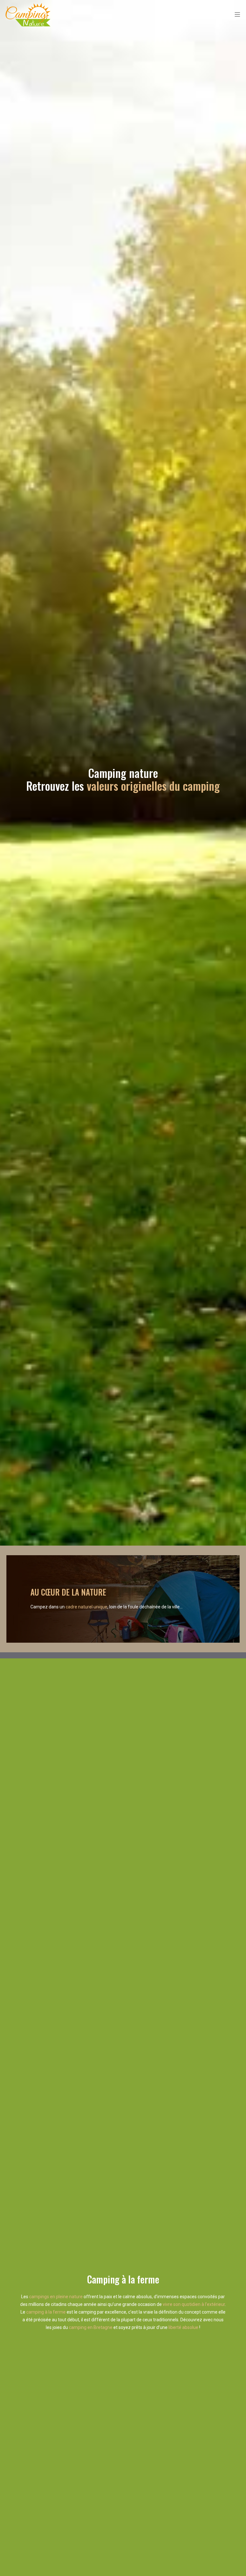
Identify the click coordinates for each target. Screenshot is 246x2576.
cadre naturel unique (86, 1607)
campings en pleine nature (56, 2297)
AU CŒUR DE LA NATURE (68, 1592)
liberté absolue (183, 2327)
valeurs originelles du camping (153, 786)
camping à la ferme (46, 2312)
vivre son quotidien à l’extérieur (194, 2304)
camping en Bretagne (91, 2327)
